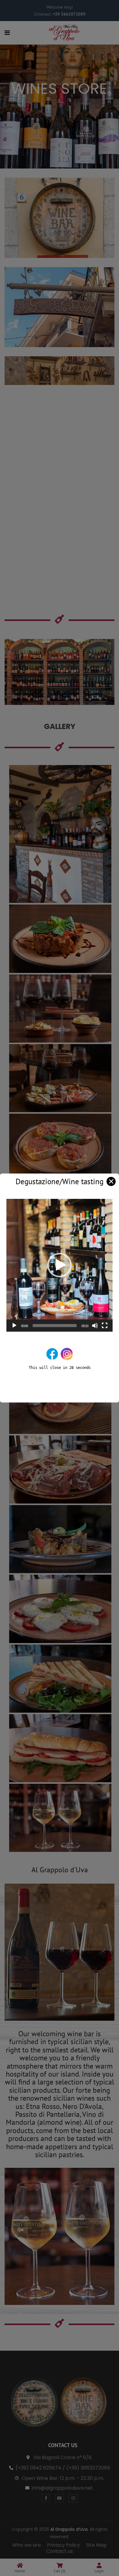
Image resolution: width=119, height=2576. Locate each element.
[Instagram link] (67, 1354)
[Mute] (95, 1326)
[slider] (55, 1326)
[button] (60, 1265)
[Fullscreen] (105, 1326)
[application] (60, 1265)
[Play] (14, 1326)
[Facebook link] (52, 1354)
